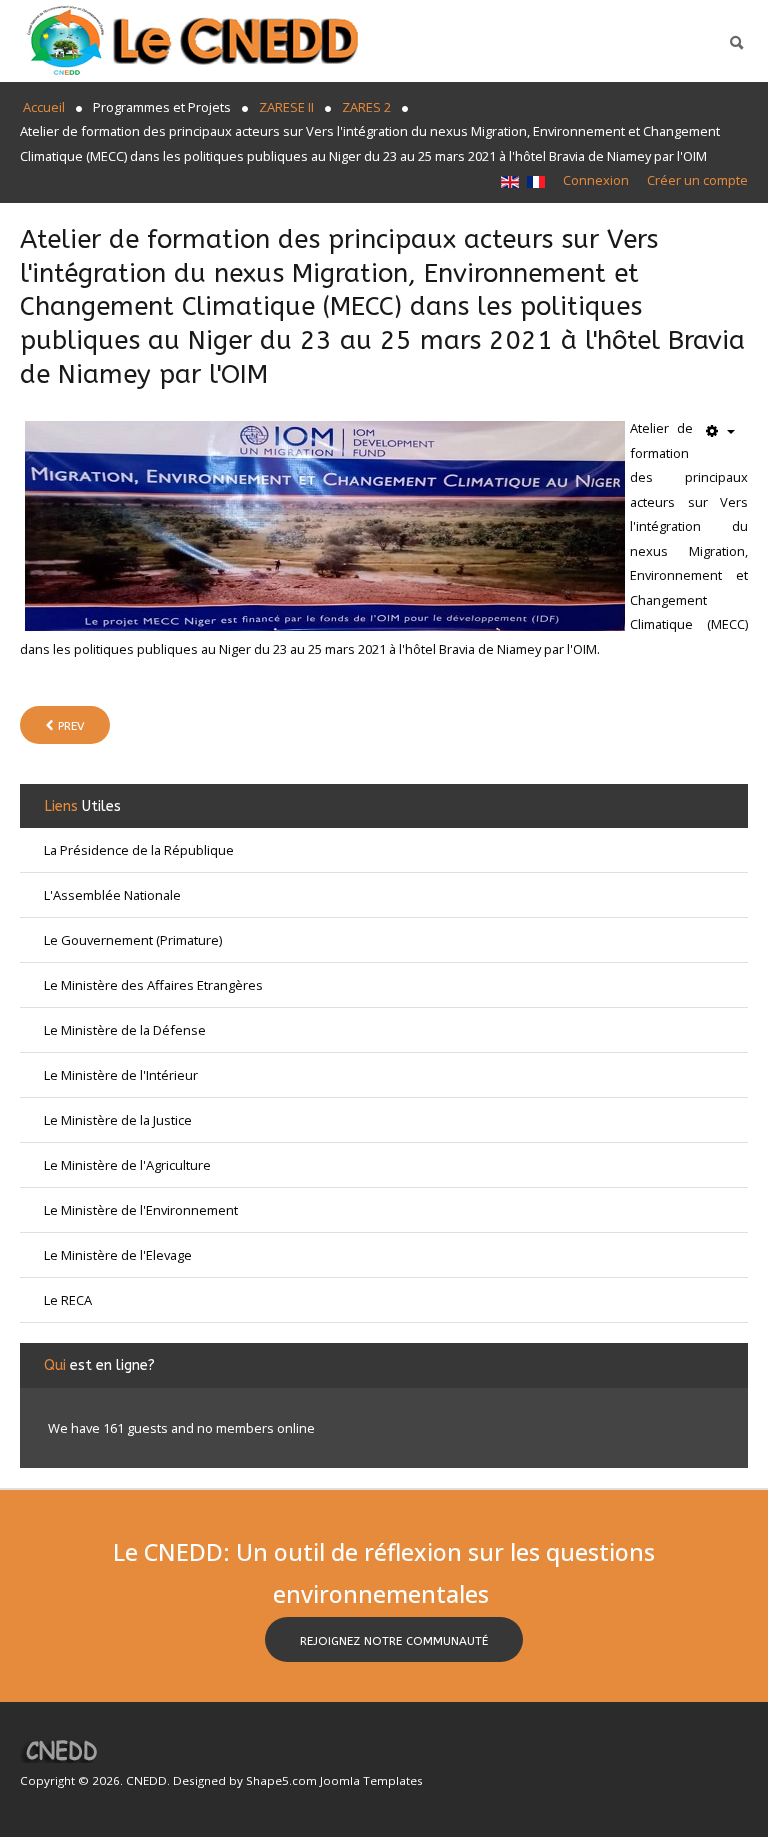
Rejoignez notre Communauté (394, 1641)
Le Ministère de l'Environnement (141, 1210)
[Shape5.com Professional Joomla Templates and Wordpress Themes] (62, 1750)
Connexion (596, 180)
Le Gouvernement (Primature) (133, 940)
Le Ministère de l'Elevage (118, 1255)
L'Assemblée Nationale (112, 895)
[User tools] (720, 431)
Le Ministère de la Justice (118, 1120)
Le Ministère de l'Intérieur (121, 1075)
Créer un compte (697, 180)
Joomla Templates (371, 1780)
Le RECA (68, 1300)
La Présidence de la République (139, 850)
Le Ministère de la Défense (125, 1030)
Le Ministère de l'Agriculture (127, 1165)
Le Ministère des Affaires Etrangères (153, 985)
